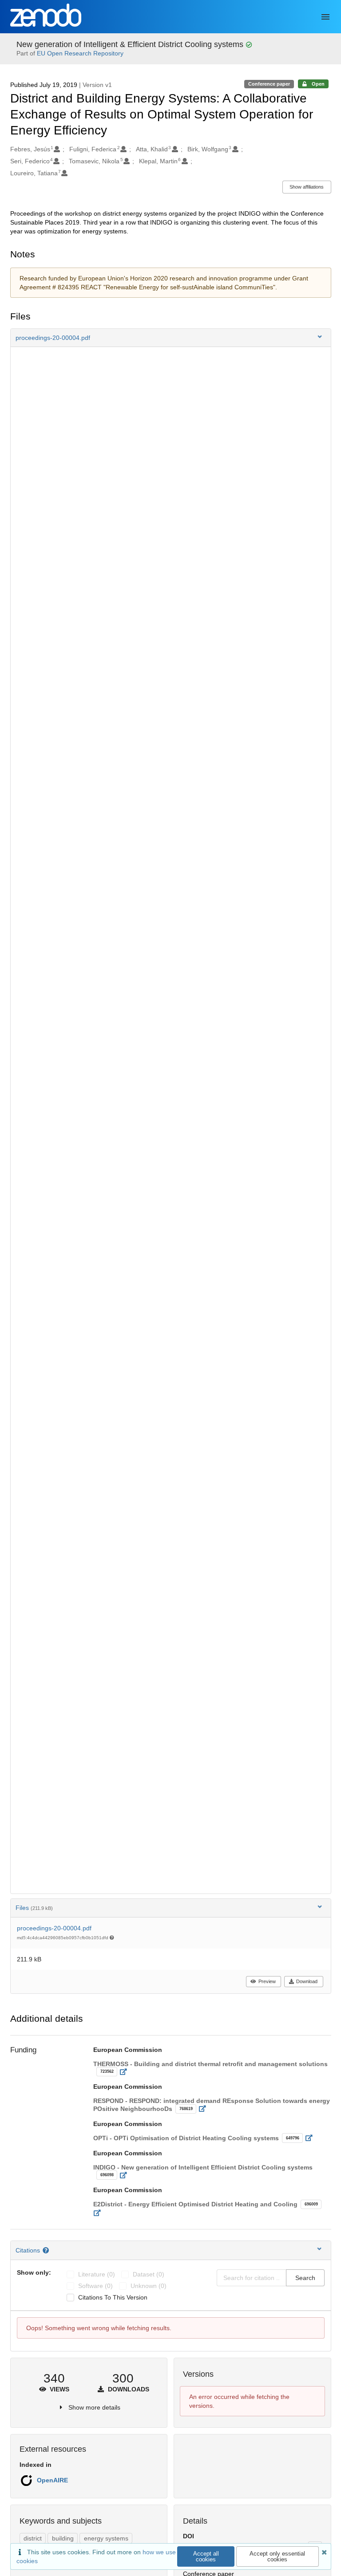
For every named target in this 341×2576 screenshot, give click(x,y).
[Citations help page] (47, 2250)
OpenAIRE (52, 2480)
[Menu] (325, 17)
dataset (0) (149, 2274)
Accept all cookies (206, 2556)
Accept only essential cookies (277, 2556)
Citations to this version (113, 2297)
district (33, 2538)
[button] (171, 338)
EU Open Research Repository (80, 53)
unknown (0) (149, 2286)
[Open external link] (126, 2072)
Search (305, 2278)
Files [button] (34, 1908)
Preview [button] (267, 1981)
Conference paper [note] (269, 84)
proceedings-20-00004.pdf (54, 1928)
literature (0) (97, 2274)
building (63, 2538)
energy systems (106, 2538)
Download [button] (307, 1981)
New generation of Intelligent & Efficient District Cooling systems (131, 44)
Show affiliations (307, 187)
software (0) (95, 2286)
